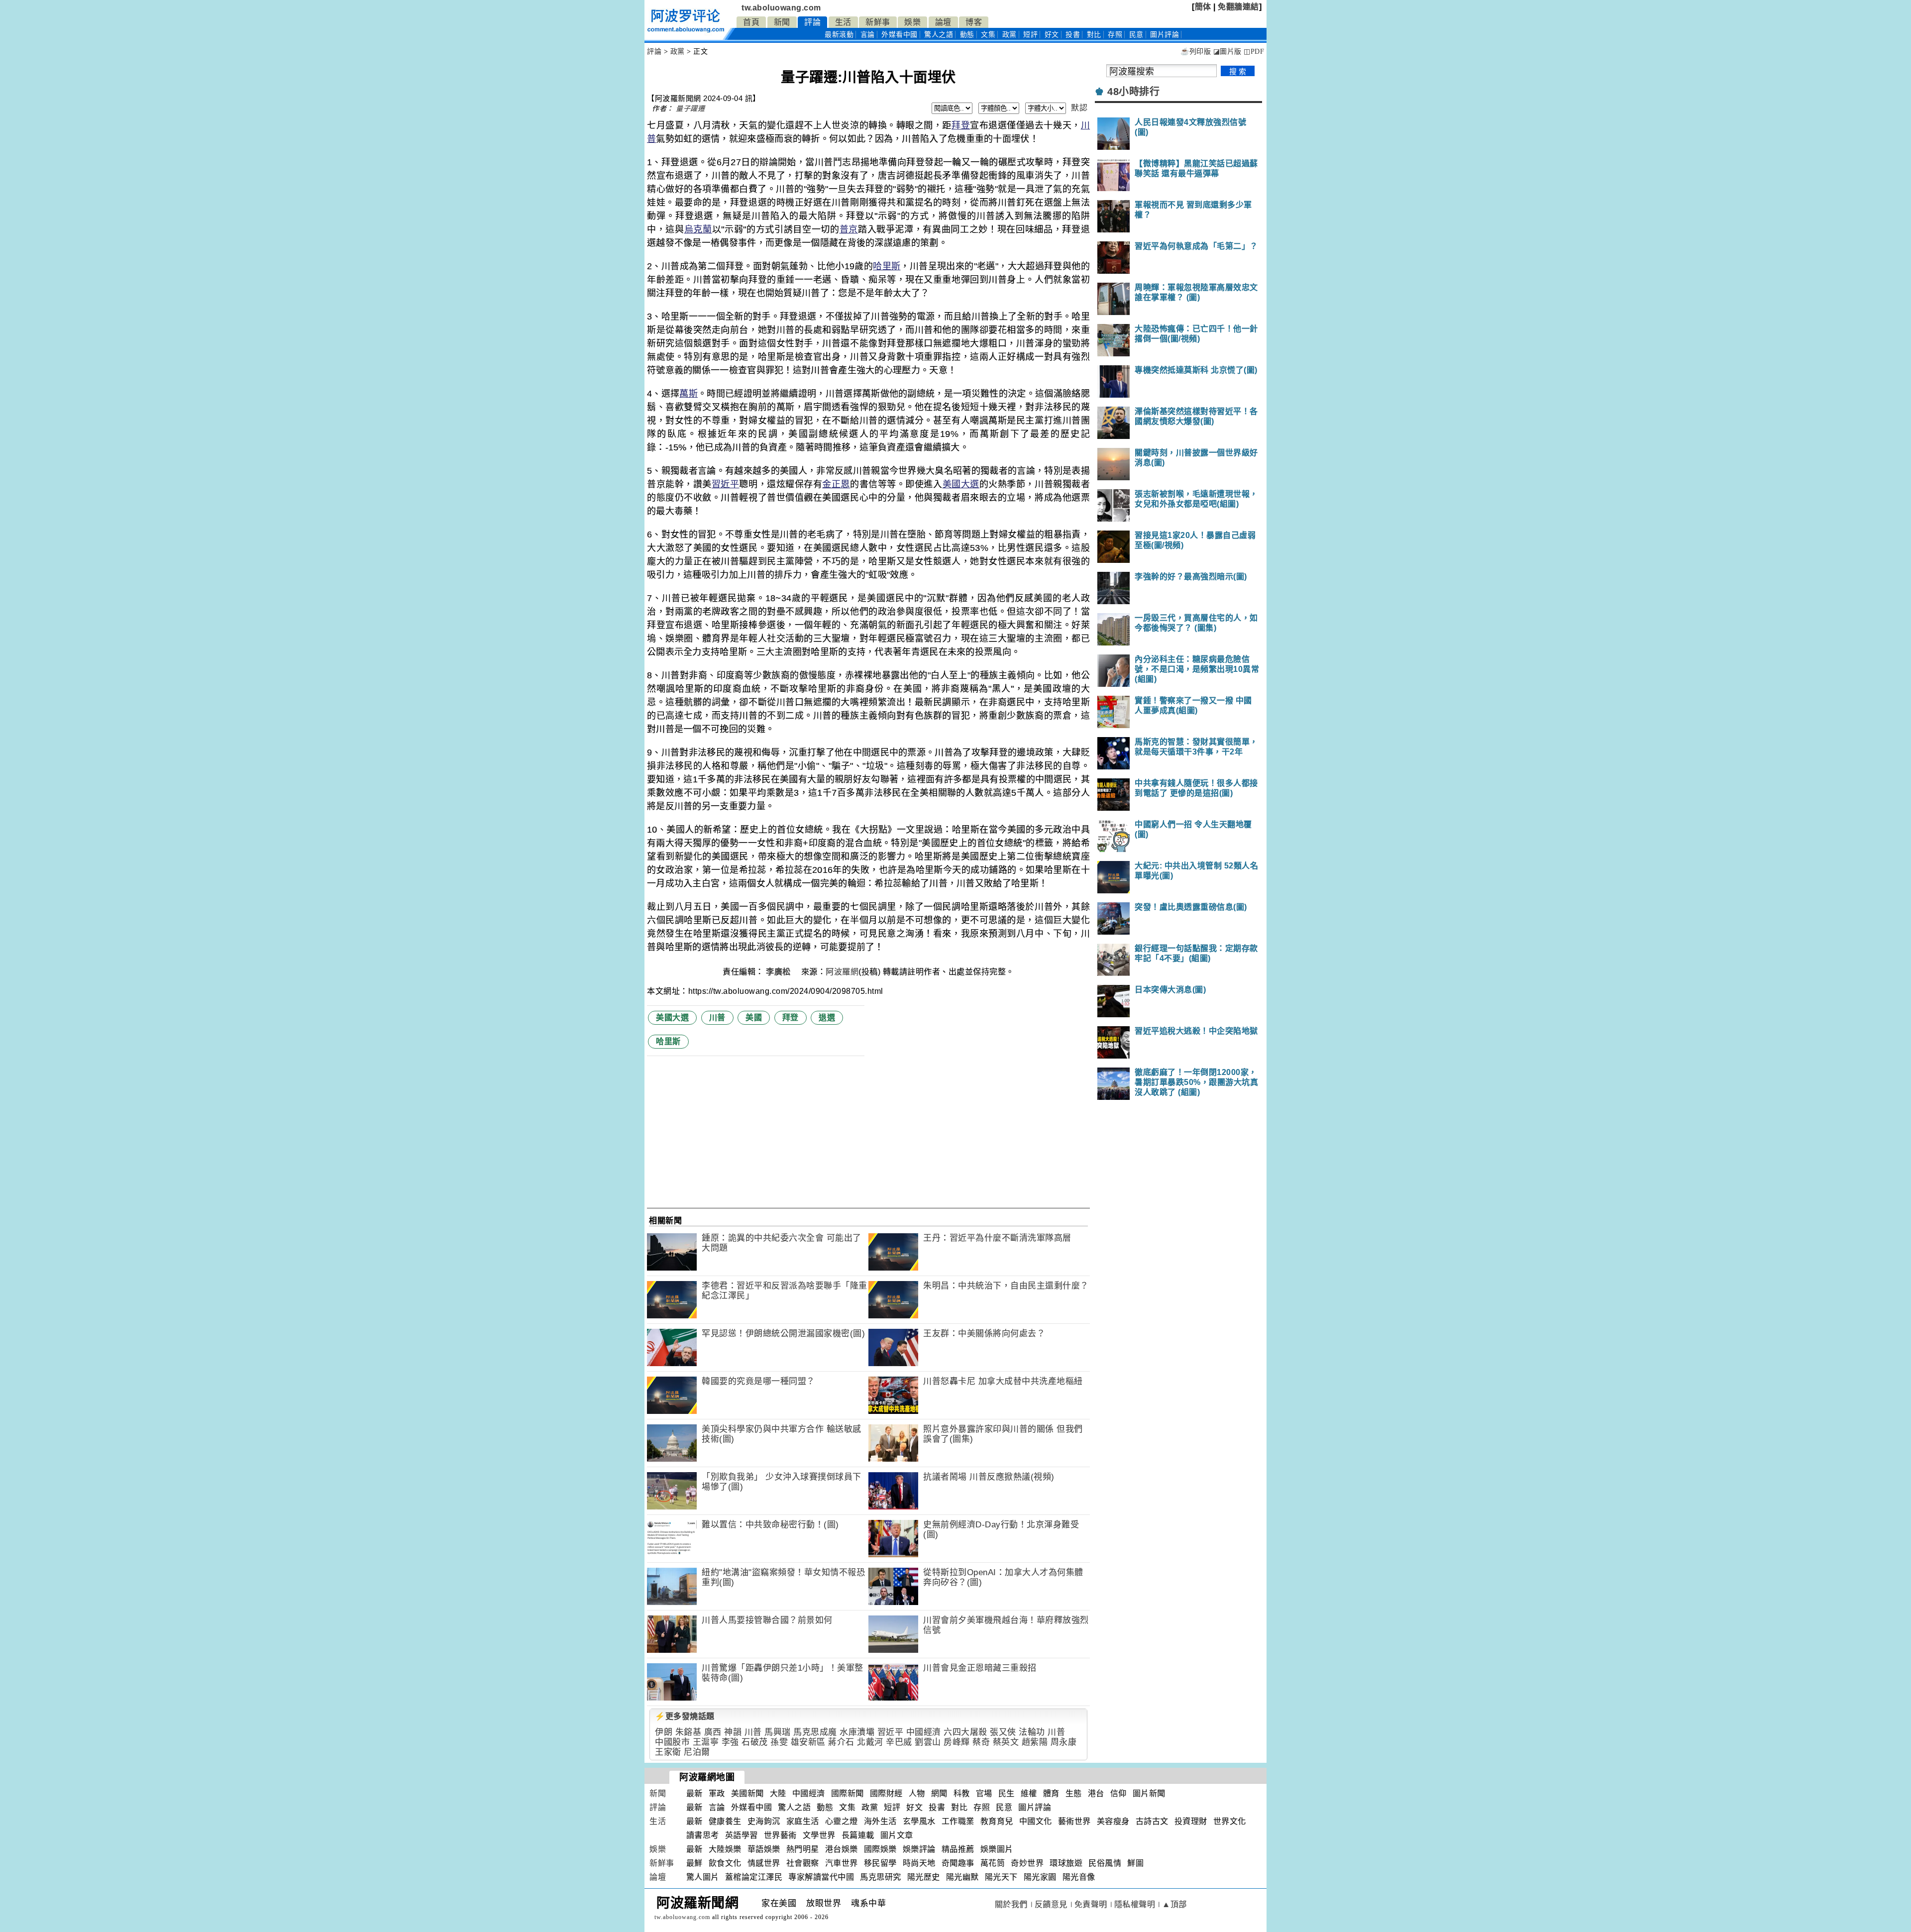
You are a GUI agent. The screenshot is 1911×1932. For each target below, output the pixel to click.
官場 (984, 1793)
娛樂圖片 (997, 1849)
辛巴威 (899, 1742)
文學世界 (819, 1835)
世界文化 (1230, 1821)
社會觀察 (803, 1863)
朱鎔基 (689, 1732)
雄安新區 (808, 1742)
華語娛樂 (764, 1849)
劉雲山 (928, 1742)
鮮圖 (1135, 1863)
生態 (1074, 1793)
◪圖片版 (1227, 52)
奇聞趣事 (958, 1863)
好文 (1052, 35)
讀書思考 (703, 1835)
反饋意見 (1051, 1904)
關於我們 (1011, 1904)
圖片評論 (1035, 1807)
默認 (1079, 108)
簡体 (1203, 7)
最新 (839, 35)
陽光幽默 (962, 1877)
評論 (812, 22)
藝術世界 (1074, 1821)
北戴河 (870, 1742)
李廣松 (779, 972)
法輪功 (1032, 1732)
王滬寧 (706, 1742)
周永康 (1064, 1742)
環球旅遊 (1066, 1863)
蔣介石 (841, 1742)
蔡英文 (1006, 1742)
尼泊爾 (697, 1752)
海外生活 (880, 1821)
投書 (1073, 35)
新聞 (782, 22)
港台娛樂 (842, 1849)
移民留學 (880, 1863)
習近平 (726, 484)
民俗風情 (1105, 1863)
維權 (1029, 1793)
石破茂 (755, 1742)
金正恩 (836, 484)
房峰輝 (957, 1742)
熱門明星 (803, 1849)
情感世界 (764, 1863)
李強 (730, 1742)
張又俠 (1003, 1732)
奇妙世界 (1027, 1863)
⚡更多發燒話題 (685, 1716)
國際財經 (886, 1793)
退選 (827, 1018)
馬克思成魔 (815, 1732)
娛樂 (912, 22)
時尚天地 (919, 1863)
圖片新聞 (1149, 1793)
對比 (1094, 35)
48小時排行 (1133, 92)
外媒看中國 (900, 35)
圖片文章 (897, 1835)
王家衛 (668, 1752)
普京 (849, 229)
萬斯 (689, 394)
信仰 (1118, 1793)
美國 (754, 1018)
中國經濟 (924, 1732)
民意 (1136, 35)
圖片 (1165, 35)
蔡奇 (981, 1742)
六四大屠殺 (965, 1732)
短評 (1030, 35)
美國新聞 (747, 1793)
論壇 (943, 22)
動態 (967, 35)
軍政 (717, 1793)
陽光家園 (1040, 1877)
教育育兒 (997, 1821)
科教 (962, 1793)
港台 (1096, 1793)
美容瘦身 (1113, 1821)
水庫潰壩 (857, 1732)
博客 (974, 22)
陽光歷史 (924, 1877)
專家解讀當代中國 (821, 1877)
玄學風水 (919, 1821)
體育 (1051, 1793)
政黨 (1009, 35)
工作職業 (958, 1821)
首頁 (751, 22)
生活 (843, 22)
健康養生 (725, 1821)
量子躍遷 (690, 108)
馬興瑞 (778, 1732)
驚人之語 (939, 35)
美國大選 (961, 484)
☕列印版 (1196, 52)
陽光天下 (1001, 1877)
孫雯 (779, 1742)
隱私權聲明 (1135, 1904)
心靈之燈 (842, 1821)
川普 (717, 1018)
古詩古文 (1152, 1821)
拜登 (961, 125)
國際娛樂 (880, 1849)
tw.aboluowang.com (781, 8)
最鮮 (694, 1863)
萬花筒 (993, 1863)
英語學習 (742, 1835)
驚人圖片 (703, 1877)
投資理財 (1191, 1821)
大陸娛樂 (725, 1849)
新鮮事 (878, 22)
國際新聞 (848, 1793)
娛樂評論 (919, 1849)
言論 (868, 35)
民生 (1007, 1793)
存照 (1115, 35)
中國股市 (672, 1742)
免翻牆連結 (1238, 7)
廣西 (713, 1732)
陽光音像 (1079, 1877)
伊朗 (664, 1732)
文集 (988, 35)
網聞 (939, 1793)
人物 (917, 1793)
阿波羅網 (842, 972)
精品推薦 (958, 1849)
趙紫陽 (1035, 1742)
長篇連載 (858, 1835)
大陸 (778, 1793)
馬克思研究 (881, 1877)
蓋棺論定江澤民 (754, 1877)
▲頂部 (1174, 1904)
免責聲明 (1091, 1904)
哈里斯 (887, 266)
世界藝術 (780, 1835)
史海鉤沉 (764, 1821)
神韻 (733, 1732)
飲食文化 (725, 1863)
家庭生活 (803, 1821)
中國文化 (1036, 1821)
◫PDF (1254, 52)
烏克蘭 (698, 229)
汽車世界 (842, 1863)
